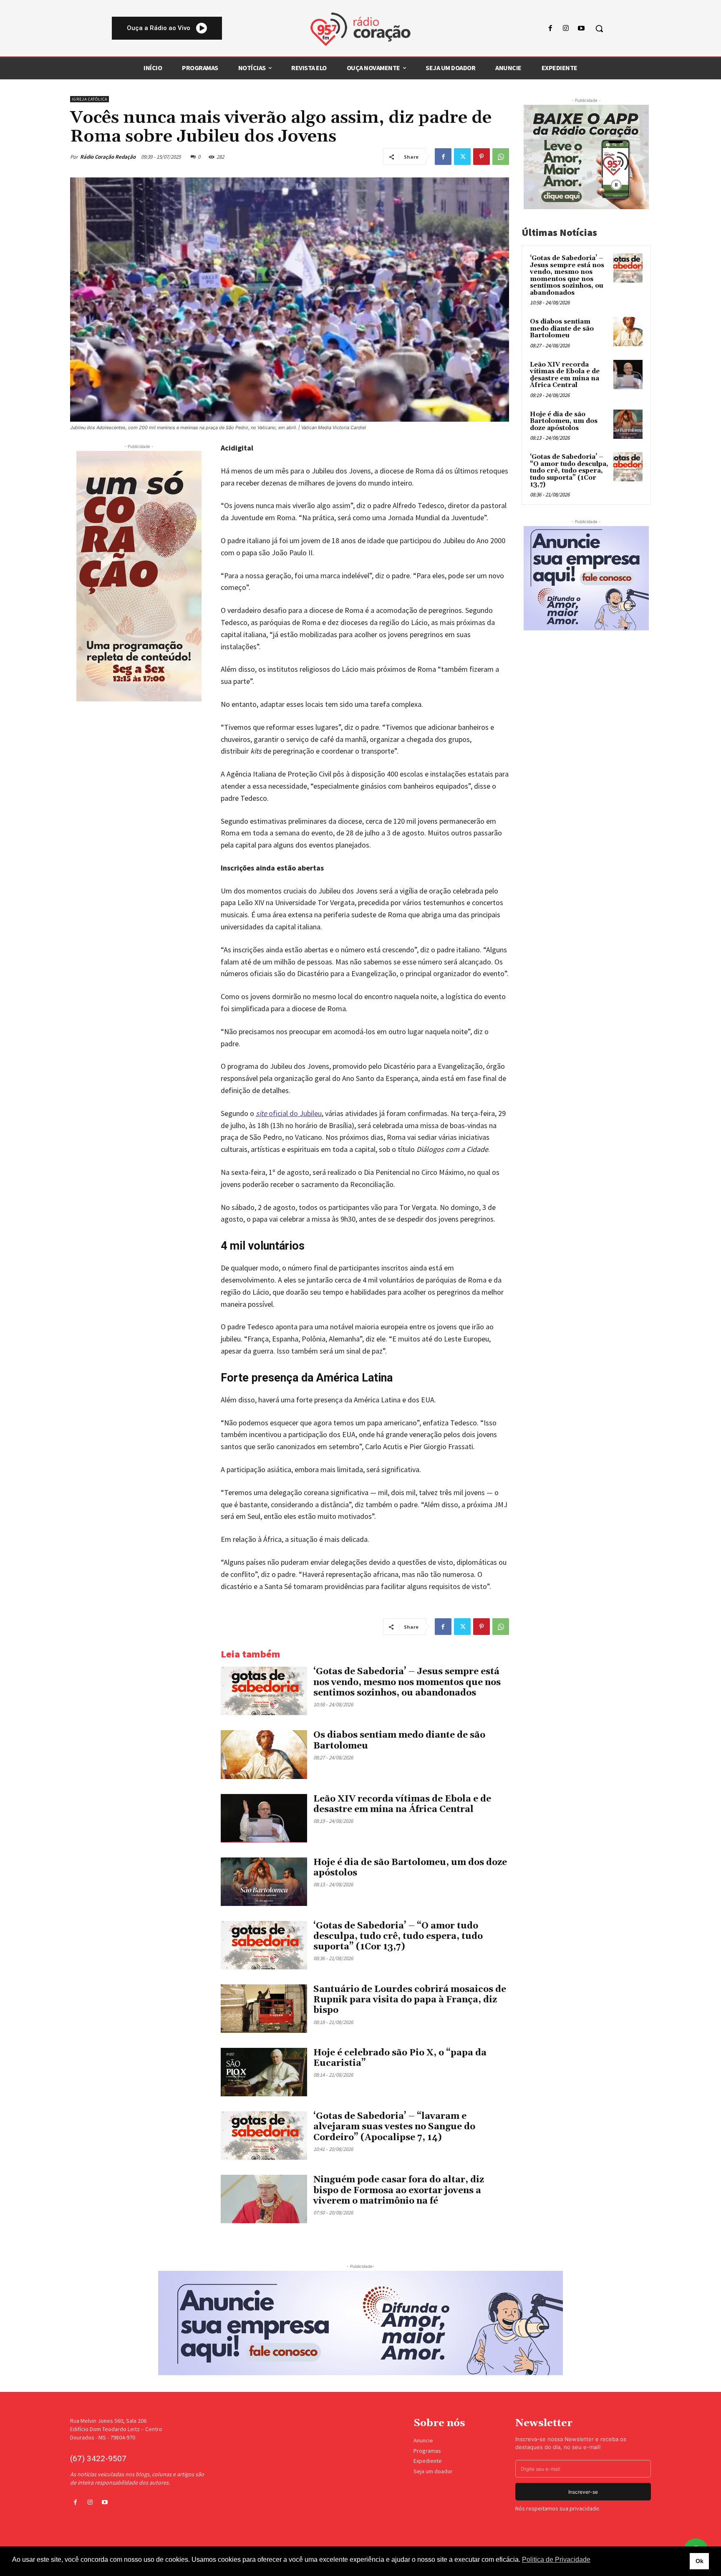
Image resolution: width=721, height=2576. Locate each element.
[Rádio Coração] (360, 29)
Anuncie (423, 2440)
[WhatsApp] (501, 157)
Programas (427, 2451)
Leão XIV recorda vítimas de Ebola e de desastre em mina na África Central (402, 1804)
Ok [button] (700, 2561)
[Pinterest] (482, 157)
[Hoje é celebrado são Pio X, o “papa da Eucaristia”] (264, 2072)
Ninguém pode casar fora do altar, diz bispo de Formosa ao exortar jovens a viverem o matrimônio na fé (399, 2190)
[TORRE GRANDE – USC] (139, 576)
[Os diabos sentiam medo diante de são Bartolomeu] (264, 1754)
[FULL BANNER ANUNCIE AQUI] (360, 2323)
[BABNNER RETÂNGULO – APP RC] (586, 157)
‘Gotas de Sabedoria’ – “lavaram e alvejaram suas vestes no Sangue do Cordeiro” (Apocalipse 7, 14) (394, 2127)
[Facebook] (550, 29)
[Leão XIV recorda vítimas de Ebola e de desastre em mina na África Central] (264, 1818)
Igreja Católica (89, 99)
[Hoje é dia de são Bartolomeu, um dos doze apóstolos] (264, 1882)
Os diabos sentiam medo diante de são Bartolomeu (562, 329)
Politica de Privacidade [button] (556, 2560)
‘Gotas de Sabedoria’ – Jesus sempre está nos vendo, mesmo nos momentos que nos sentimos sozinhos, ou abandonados (407, 1682)
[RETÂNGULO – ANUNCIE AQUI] (586, 578)
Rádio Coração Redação (108, 157)
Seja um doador (433, 2471)
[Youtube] (581, 29)
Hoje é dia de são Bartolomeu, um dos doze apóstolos (410, 1868)
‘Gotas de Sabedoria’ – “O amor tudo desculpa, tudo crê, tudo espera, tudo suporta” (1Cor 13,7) (398, 1936)
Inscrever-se (583, 2492)
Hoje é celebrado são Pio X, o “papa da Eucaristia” (400, 2058)
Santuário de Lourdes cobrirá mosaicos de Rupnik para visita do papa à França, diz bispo (410, 2000)
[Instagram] (566, 29)
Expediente (428, 2461)
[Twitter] (462, 157)
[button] (599, 28)
